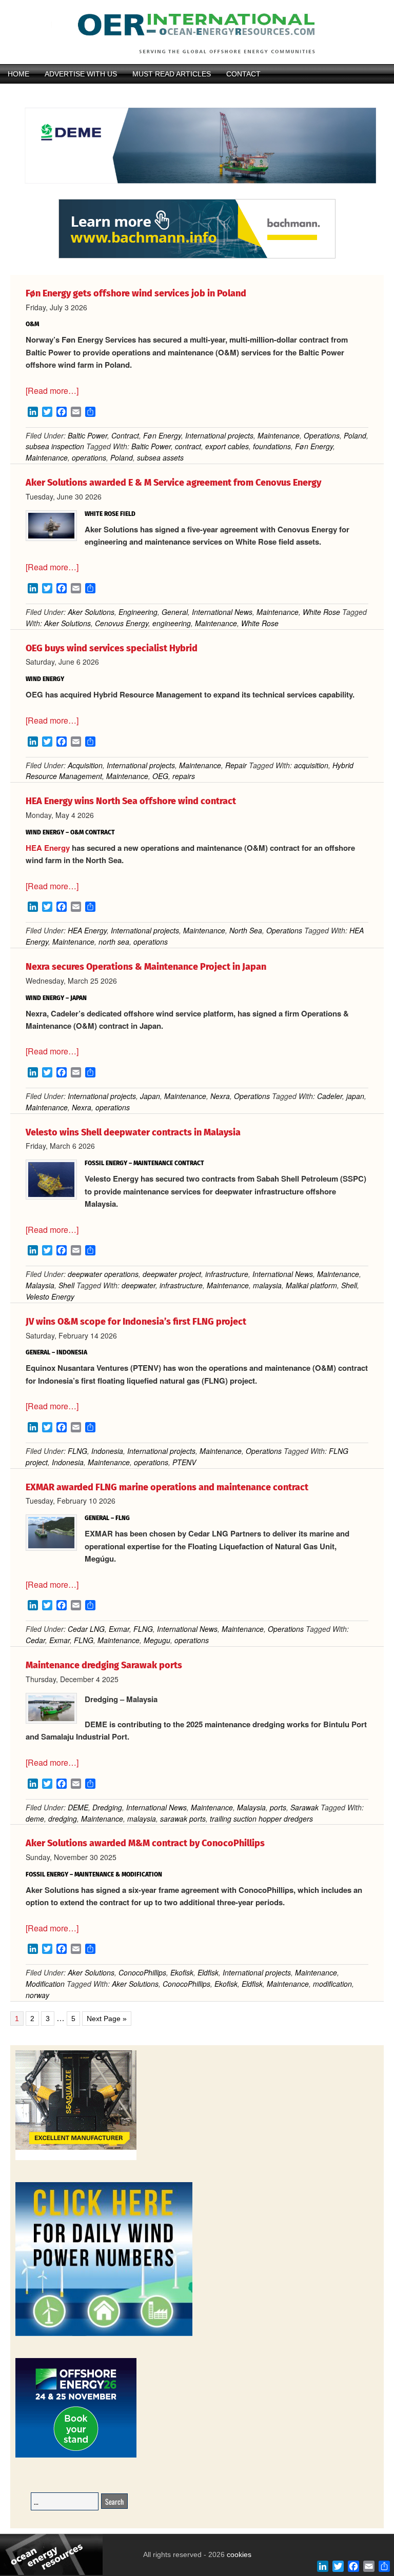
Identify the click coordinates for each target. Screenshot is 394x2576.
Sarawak (304, 1807)
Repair (236, 765)
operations (89, 457)
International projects (219, 435)
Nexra (220, 1096)
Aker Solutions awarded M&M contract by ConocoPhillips (145, 1843)
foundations (272, 446)
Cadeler (330, 1096)
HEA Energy (48, 848)
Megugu (157, 1640)
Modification (45, 1984)
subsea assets (160, 457)
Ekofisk (182, 1972)
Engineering (138, 612)
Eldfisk (208, 1972)
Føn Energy (162, 435)
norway (37, 1995)
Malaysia (40, 1285)
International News (222, 612)
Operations (322, 435)
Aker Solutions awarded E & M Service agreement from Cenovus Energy (173, 483)
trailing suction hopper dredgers (261, 1819)
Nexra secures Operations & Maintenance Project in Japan (146, 967)
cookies (238, 2554)
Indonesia (107, 1451)
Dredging (107, 1807)
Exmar (119, 1629)
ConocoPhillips (142, 1972)
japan (355, 1096)
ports (278, 1807)
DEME (78, 1807)
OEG (160, 776)
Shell (66, 1285)
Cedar (35, 1640)
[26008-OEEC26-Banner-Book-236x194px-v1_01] (76, 2456)
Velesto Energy (50, 1296)
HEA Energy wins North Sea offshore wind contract (131, 801)
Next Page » (106, 2019)
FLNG (77, 1451)
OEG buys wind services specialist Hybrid (112, 648)
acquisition (311, 765)
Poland (355, 435)
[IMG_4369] (197, 194)
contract (188, 446)
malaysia (267, 1285)
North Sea (246, 930)
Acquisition (85, 765)
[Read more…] (52, 391)
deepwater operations (103, 1274)
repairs (184, 776)
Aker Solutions (91, 612)
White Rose (321, 612)
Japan (150, 1096)
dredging (63, 1819)
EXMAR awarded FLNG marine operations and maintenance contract (167, 1487)
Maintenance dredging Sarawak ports (104, 1665)
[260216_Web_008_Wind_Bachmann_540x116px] (197, 257)
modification (332, 1984)
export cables (227, 446)
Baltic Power (87, 435)
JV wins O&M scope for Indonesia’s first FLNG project (136, 1322)
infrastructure (227, 1274)
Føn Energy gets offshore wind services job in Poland (136, 293)
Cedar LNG (86, 1629)
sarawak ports (183, 1819)
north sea (114, 942)
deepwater (139, 1285)
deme (35, 1819)
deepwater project (172, 1274)
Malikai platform (311, 1285)
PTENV (184, 1462)
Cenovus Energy (122, 623)
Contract (125, 435)
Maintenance (279, 435)
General (175, 612)
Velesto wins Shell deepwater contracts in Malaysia (133, 1132)
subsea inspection (55, 446)
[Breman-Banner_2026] (76, 2158)
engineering (172, 623)
